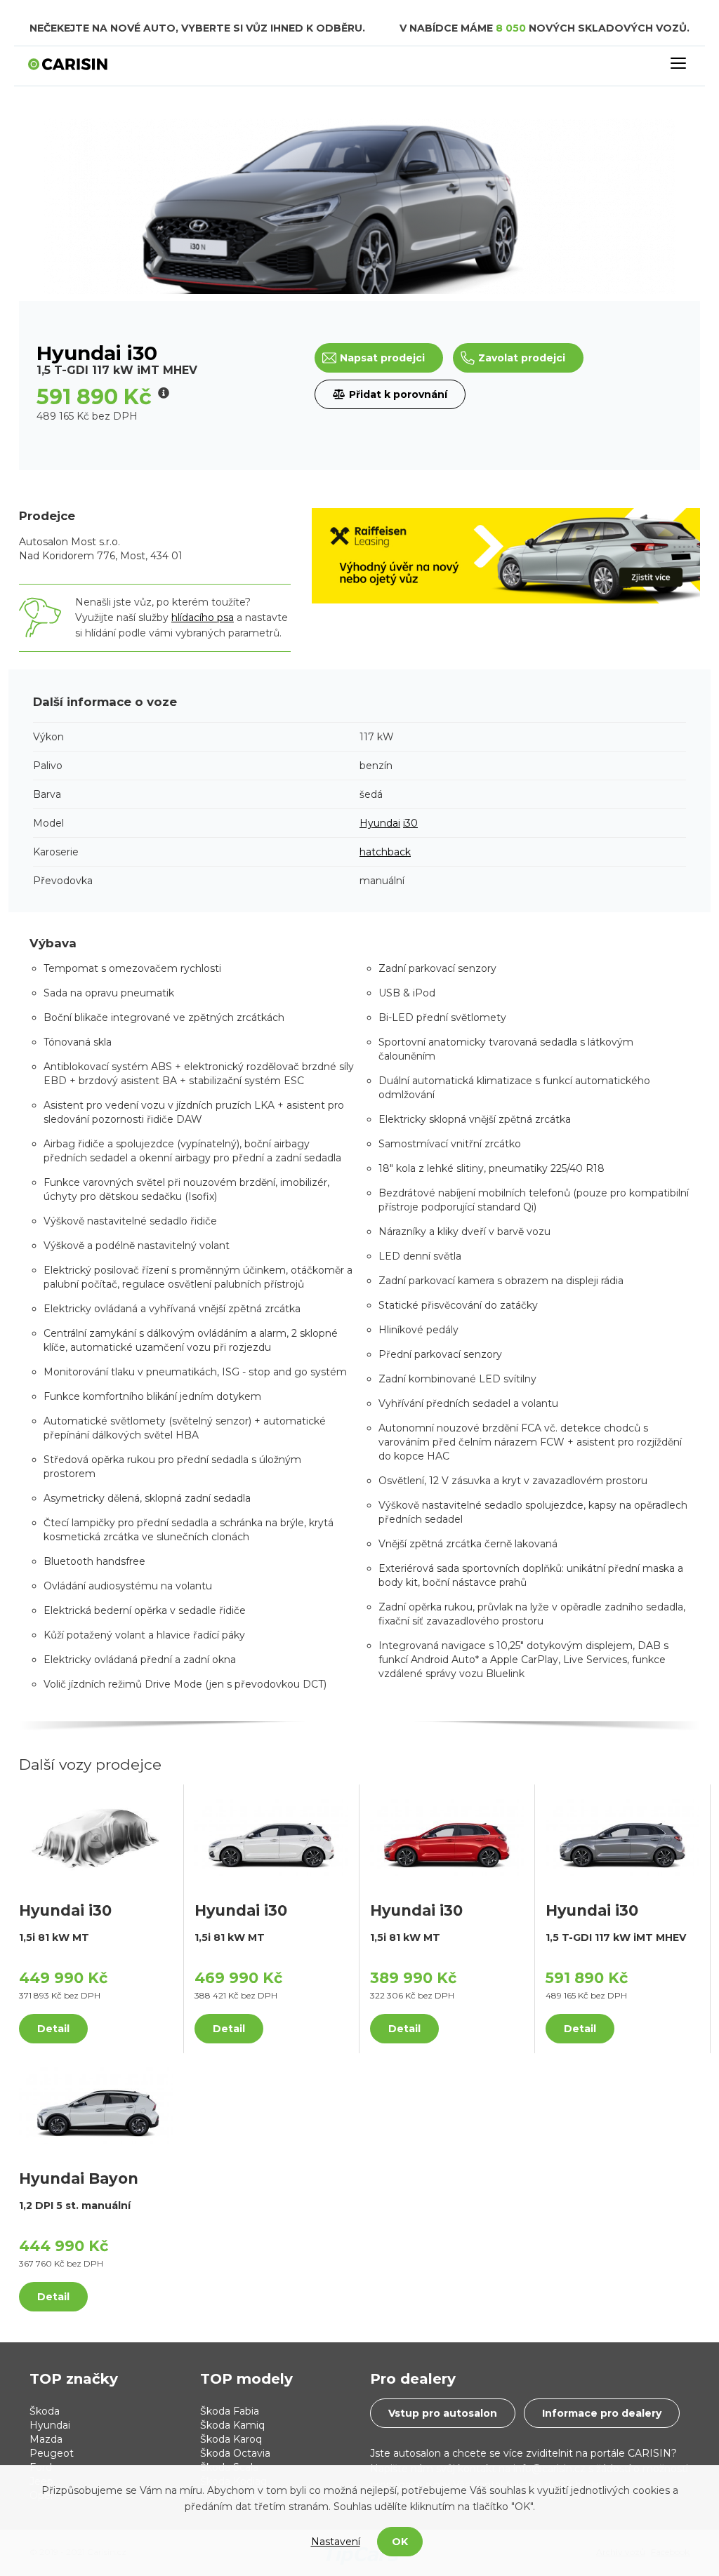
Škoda (45, 2411)
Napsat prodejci (382, 358)
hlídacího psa (203, 618)
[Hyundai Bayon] (96, 2104)
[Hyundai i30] (96, 1836)
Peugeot (52, 2453)
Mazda (46, 2439)
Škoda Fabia (230, 2411)
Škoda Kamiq (232, 2425)
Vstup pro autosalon (443, 2413)
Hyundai (380, 823)
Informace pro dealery (602, 2413)
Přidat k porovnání (398, 394)
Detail (53, 2029)
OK (400, 2542)
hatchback (385, 852)
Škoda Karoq (231, 2439)
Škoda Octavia (235, 2453)
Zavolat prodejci (522, 358)
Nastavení (336, 2542)
